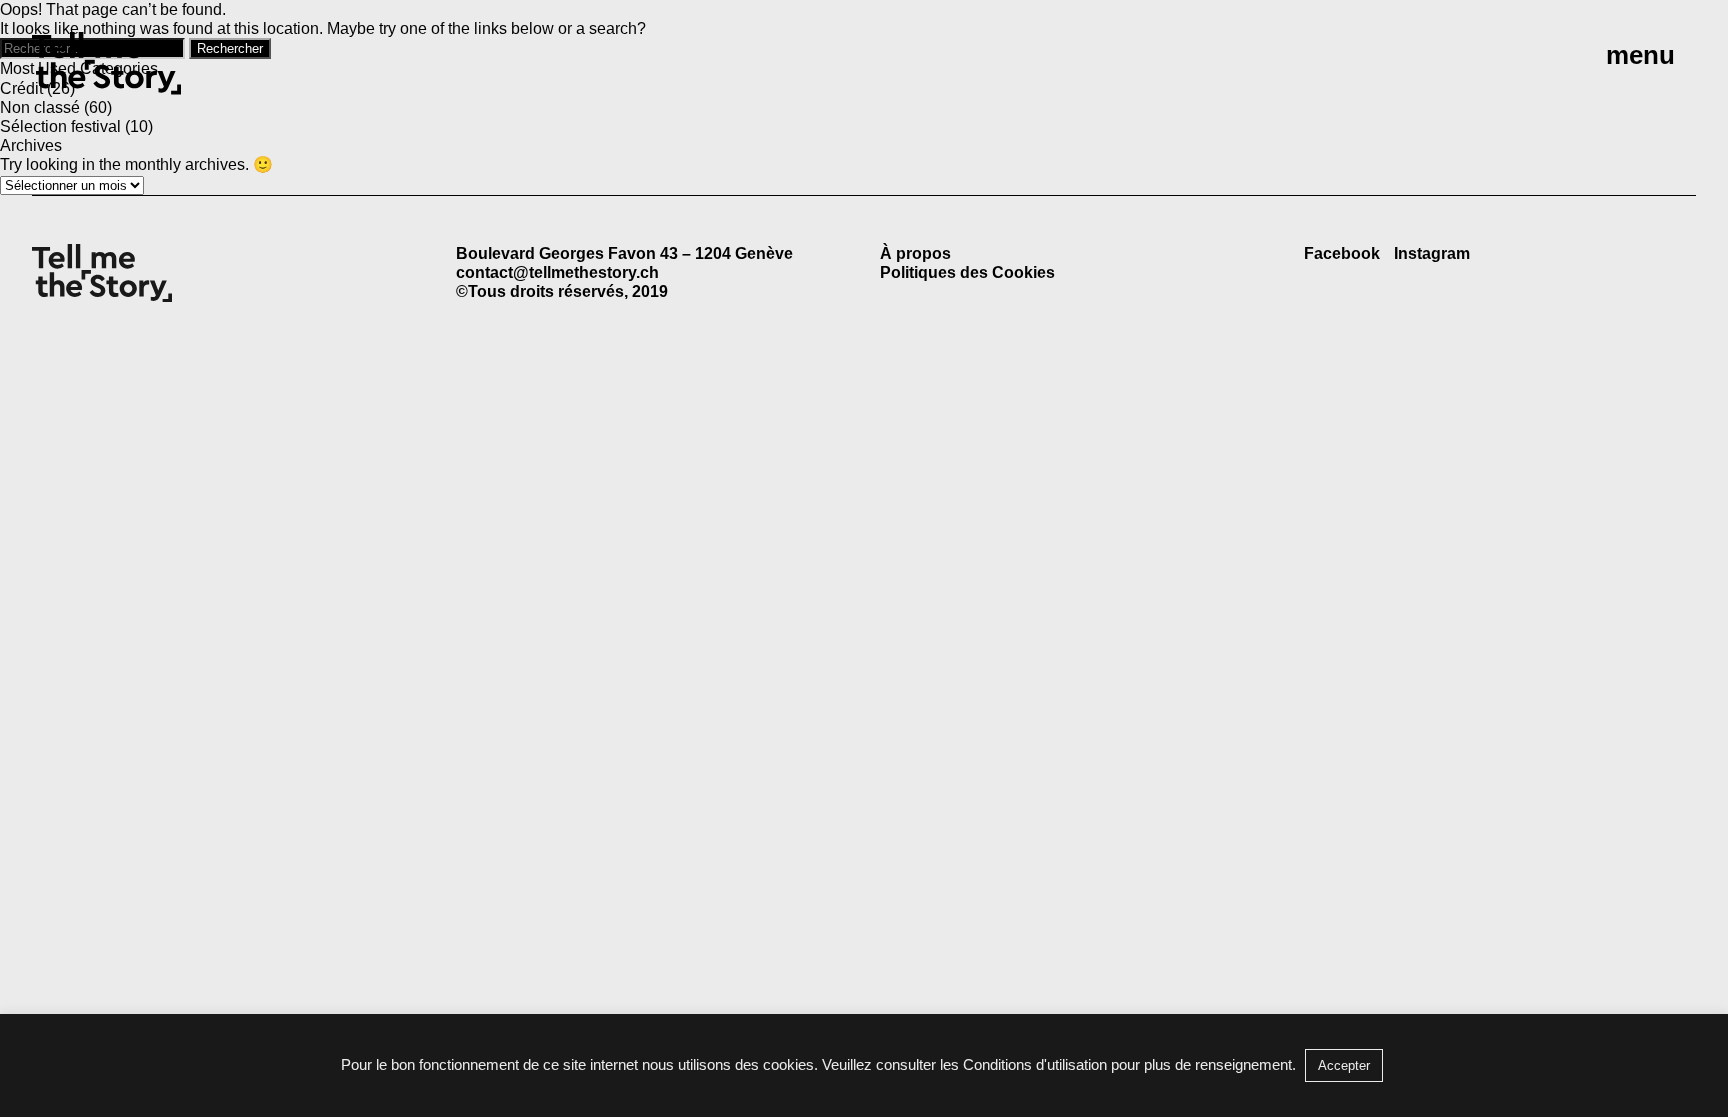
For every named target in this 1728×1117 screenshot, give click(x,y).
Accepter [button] (1344, 1065)
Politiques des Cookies (967, 272)
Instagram (1432, 253)
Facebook (1342, 253)
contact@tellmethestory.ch (557, 272)
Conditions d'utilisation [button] (1035, 1064)
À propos (915, 253)
